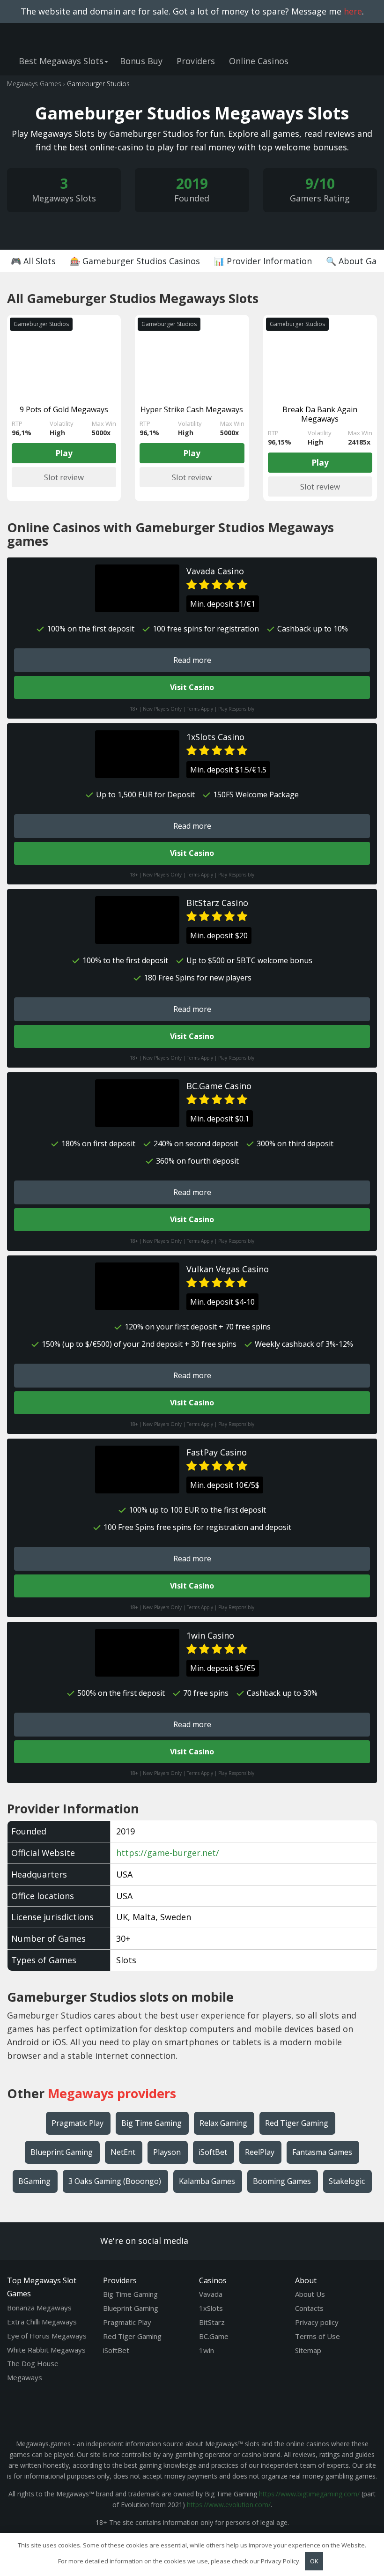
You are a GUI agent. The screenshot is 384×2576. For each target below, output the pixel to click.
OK (314, 2561)
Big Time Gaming (151, 2123)
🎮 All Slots (33, 261)
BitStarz (212, 2322)
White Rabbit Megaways (46, 2350)
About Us (310, 2294)
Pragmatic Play (78, 2123)
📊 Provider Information (263, 261)
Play (64, 453)
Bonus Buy (141, 61)
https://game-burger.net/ (168, 1853)
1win (207, 2350)
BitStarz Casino (217, 903)
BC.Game (214, 2336)
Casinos (213, 2280)
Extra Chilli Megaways (42, 2322)
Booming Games (282, 2181)
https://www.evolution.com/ (229, 2505)
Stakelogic (347, 2181)
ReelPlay (260, 2152)
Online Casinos (259, 61)
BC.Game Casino (219, 1086)
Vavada (211, 2294)
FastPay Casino (217, 1452)
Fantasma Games (322, 2152)
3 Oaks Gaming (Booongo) (115, 2181)
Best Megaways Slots (61, 61)
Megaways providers (112, 2093)
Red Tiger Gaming (297, 2123)
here (353, 11)
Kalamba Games (207, 2181)
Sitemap (308, 2350)
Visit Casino (192, 687)
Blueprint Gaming (62, 2152)
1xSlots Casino (215, 737)
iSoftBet (213, 2152)
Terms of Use (318, 2336)
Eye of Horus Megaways (47, 2336)
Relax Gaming (223, 2123)
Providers (196, 61)
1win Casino (210, 1635)
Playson (167, 2152)
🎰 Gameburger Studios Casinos (135, 261)
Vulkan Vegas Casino (228, 1269)
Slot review (64, 477)
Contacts (309, 2308)
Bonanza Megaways (39, 2308)
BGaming (34, 2181)
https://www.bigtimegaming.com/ (309, 2494)
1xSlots (211, 2308)
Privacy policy (317, 2322)
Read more (192, 660)
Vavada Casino (215, 571)
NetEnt (123, 2152)
